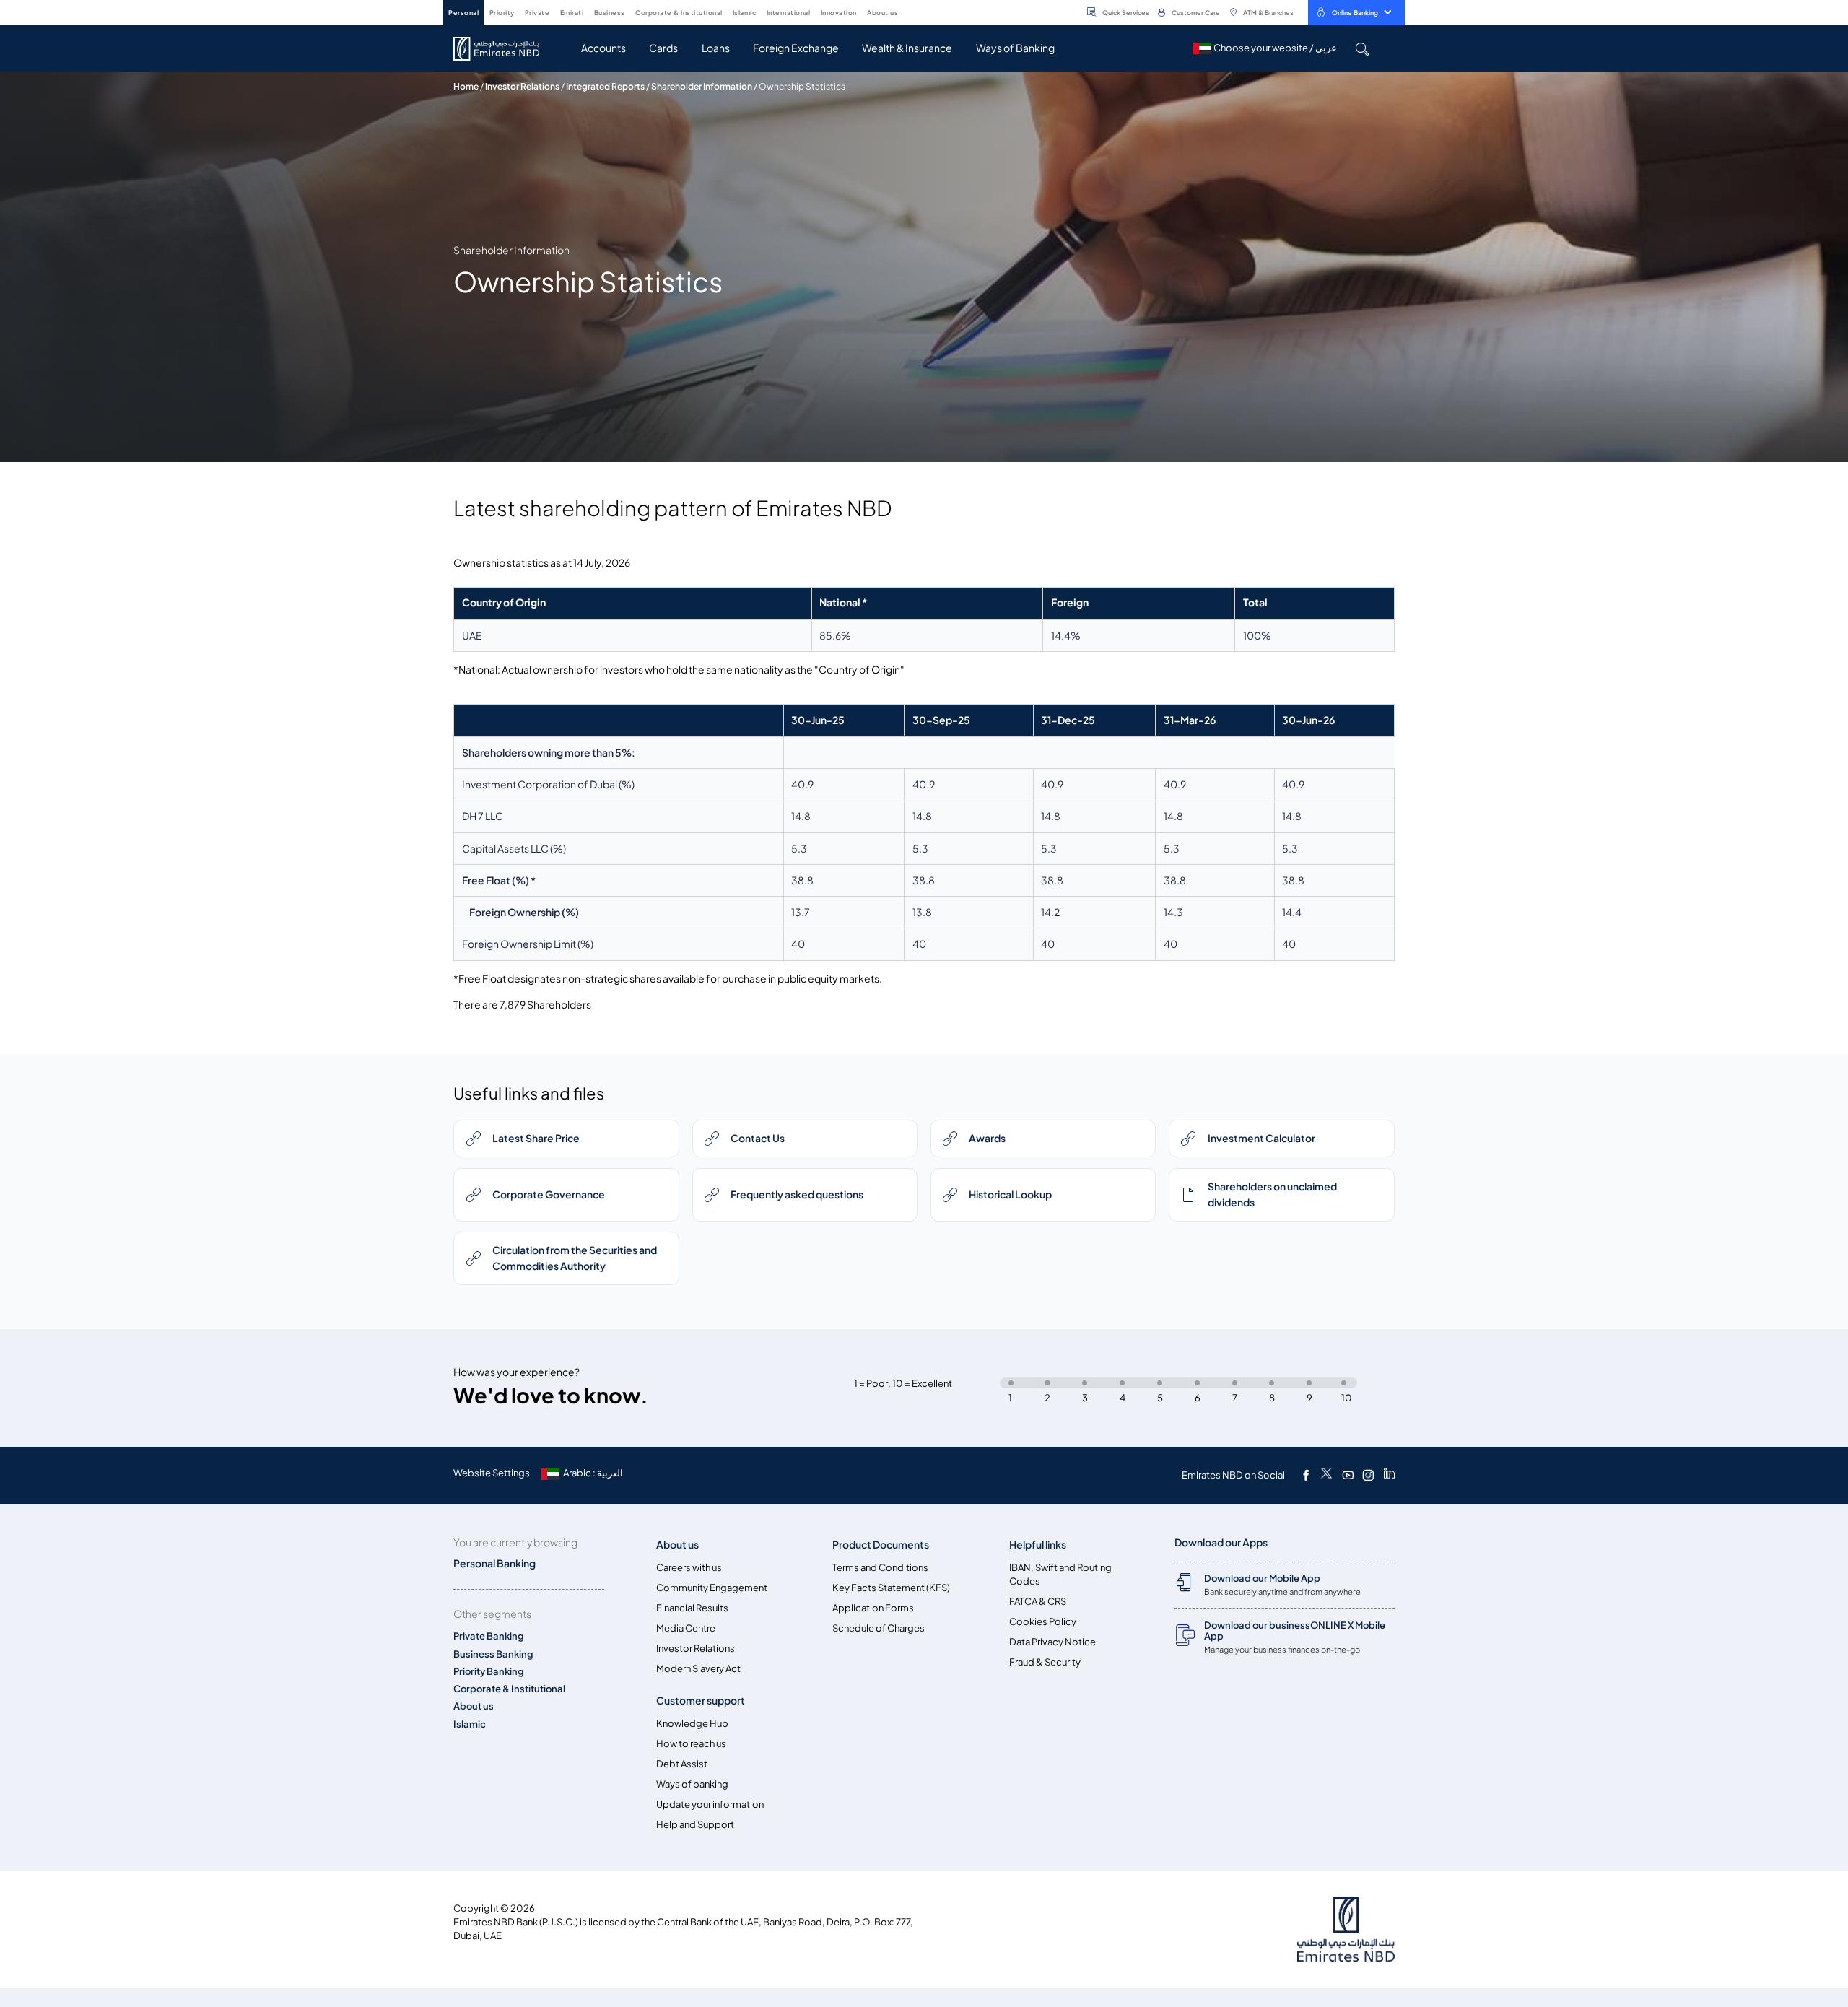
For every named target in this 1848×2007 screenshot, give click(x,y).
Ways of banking (692, 1784)
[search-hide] (1362, 49)
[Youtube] (1348, 1475)
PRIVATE (537, 13)
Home (466, 86)
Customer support (701, 1701)
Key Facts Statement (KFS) (891, 1588)
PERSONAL (463, 13)
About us (474, 1706)
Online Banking (1355, 13)
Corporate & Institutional (509, 1689)
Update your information (710, 1804)
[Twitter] (1326, 1475)
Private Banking (489, 1636)
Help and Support (695, 1825)
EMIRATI (572, 13)
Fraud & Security (1045, 1662)
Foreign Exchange (796, 48)
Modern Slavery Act (698, 1669)
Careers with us (689, 1568)
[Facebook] (1306, 1475)
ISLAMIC (745, 13)
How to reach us (691, 1744)
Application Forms (873, 1608)
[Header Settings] (908, 12)
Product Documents (881, 1545)
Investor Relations (696, 1649)
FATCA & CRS (1038, 1602)
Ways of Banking (1015, 48)
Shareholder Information (702, 86)
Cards (663, 48)
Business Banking (493, 1654)
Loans (716, 48)
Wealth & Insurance (907, 48)
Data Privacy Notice (1052, 1642)
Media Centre (686, 1628)
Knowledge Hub (692, 1724)
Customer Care (1196, 13)
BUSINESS (610, 13)
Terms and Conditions (880, 1568)
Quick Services (1126, 13)
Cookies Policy (1043, 1622)
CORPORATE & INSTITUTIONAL (679, 13)
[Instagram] (1368, 1475)
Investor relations (522, 86)
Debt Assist (682, 1764)
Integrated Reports (605, 86)
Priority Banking (489, 1672)
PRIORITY (502, 13)
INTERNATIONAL (789, 13)
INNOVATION (839, 13)
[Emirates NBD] (504, 49)
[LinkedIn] (1389, 1475)
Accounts (603, 48)
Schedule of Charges (879, 1628)
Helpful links (1038, 1545)
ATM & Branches (1268, 13)
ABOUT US (882, 13)
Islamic (470, 1724)
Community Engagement (712, 1588)
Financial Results (692, 1608)
